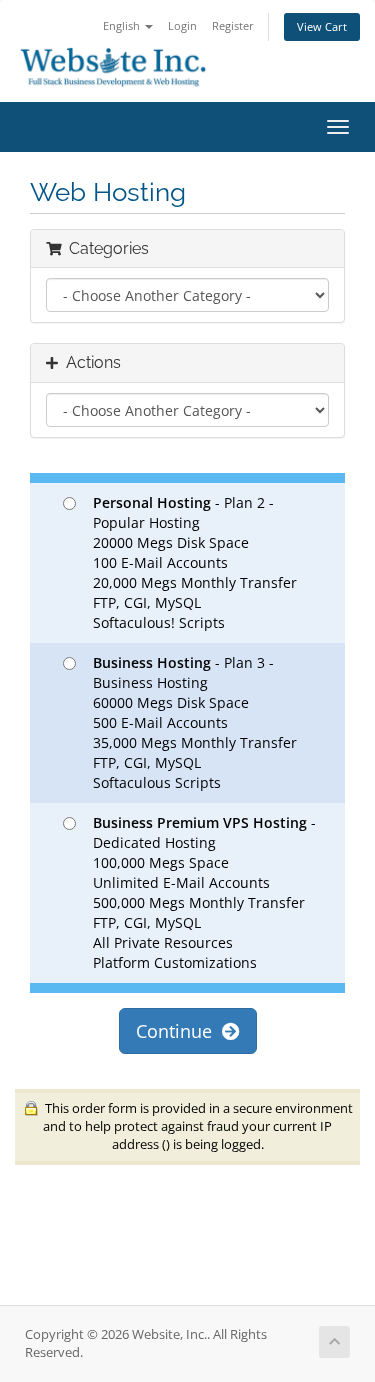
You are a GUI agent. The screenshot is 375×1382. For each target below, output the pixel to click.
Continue (179, 1031)
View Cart (322, 26)
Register (233, 25)
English (123, 25)
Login (182, 25)
